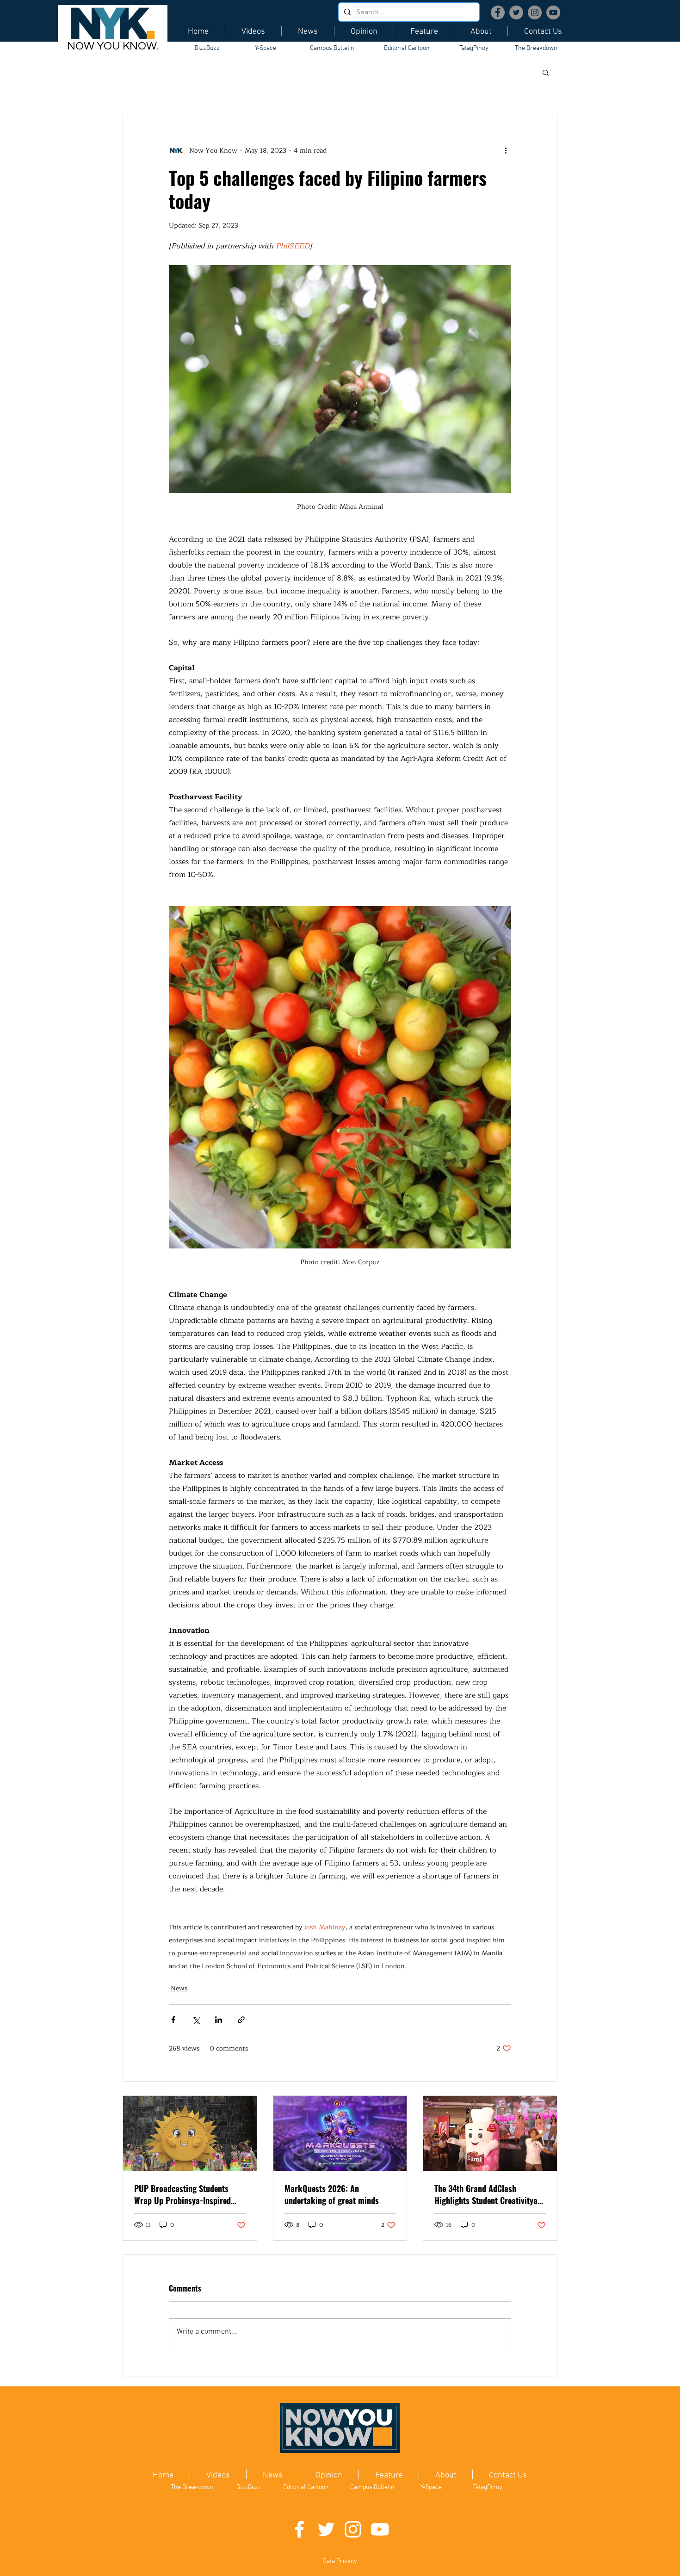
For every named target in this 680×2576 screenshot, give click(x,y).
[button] (546, 72)
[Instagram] (535, 12)
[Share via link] (241, 2020)
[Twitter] (516, 12)
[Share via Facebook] (173, 2020)
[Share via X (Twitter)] (196, 2020)
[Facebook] (498, 12)
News (179, 1988)
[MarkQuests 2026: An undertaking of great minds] (340, 2133)
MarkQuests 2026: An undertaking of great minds (332, 2194)
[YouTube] (553, 12)
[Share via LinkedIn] (219, 2020)
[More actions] (506, 150)
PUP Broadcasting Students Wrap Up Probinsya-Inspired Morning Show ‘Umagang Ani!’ (185, 2194)
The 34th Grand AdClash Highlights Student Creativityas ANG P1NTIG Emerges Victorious (488, 2194)
